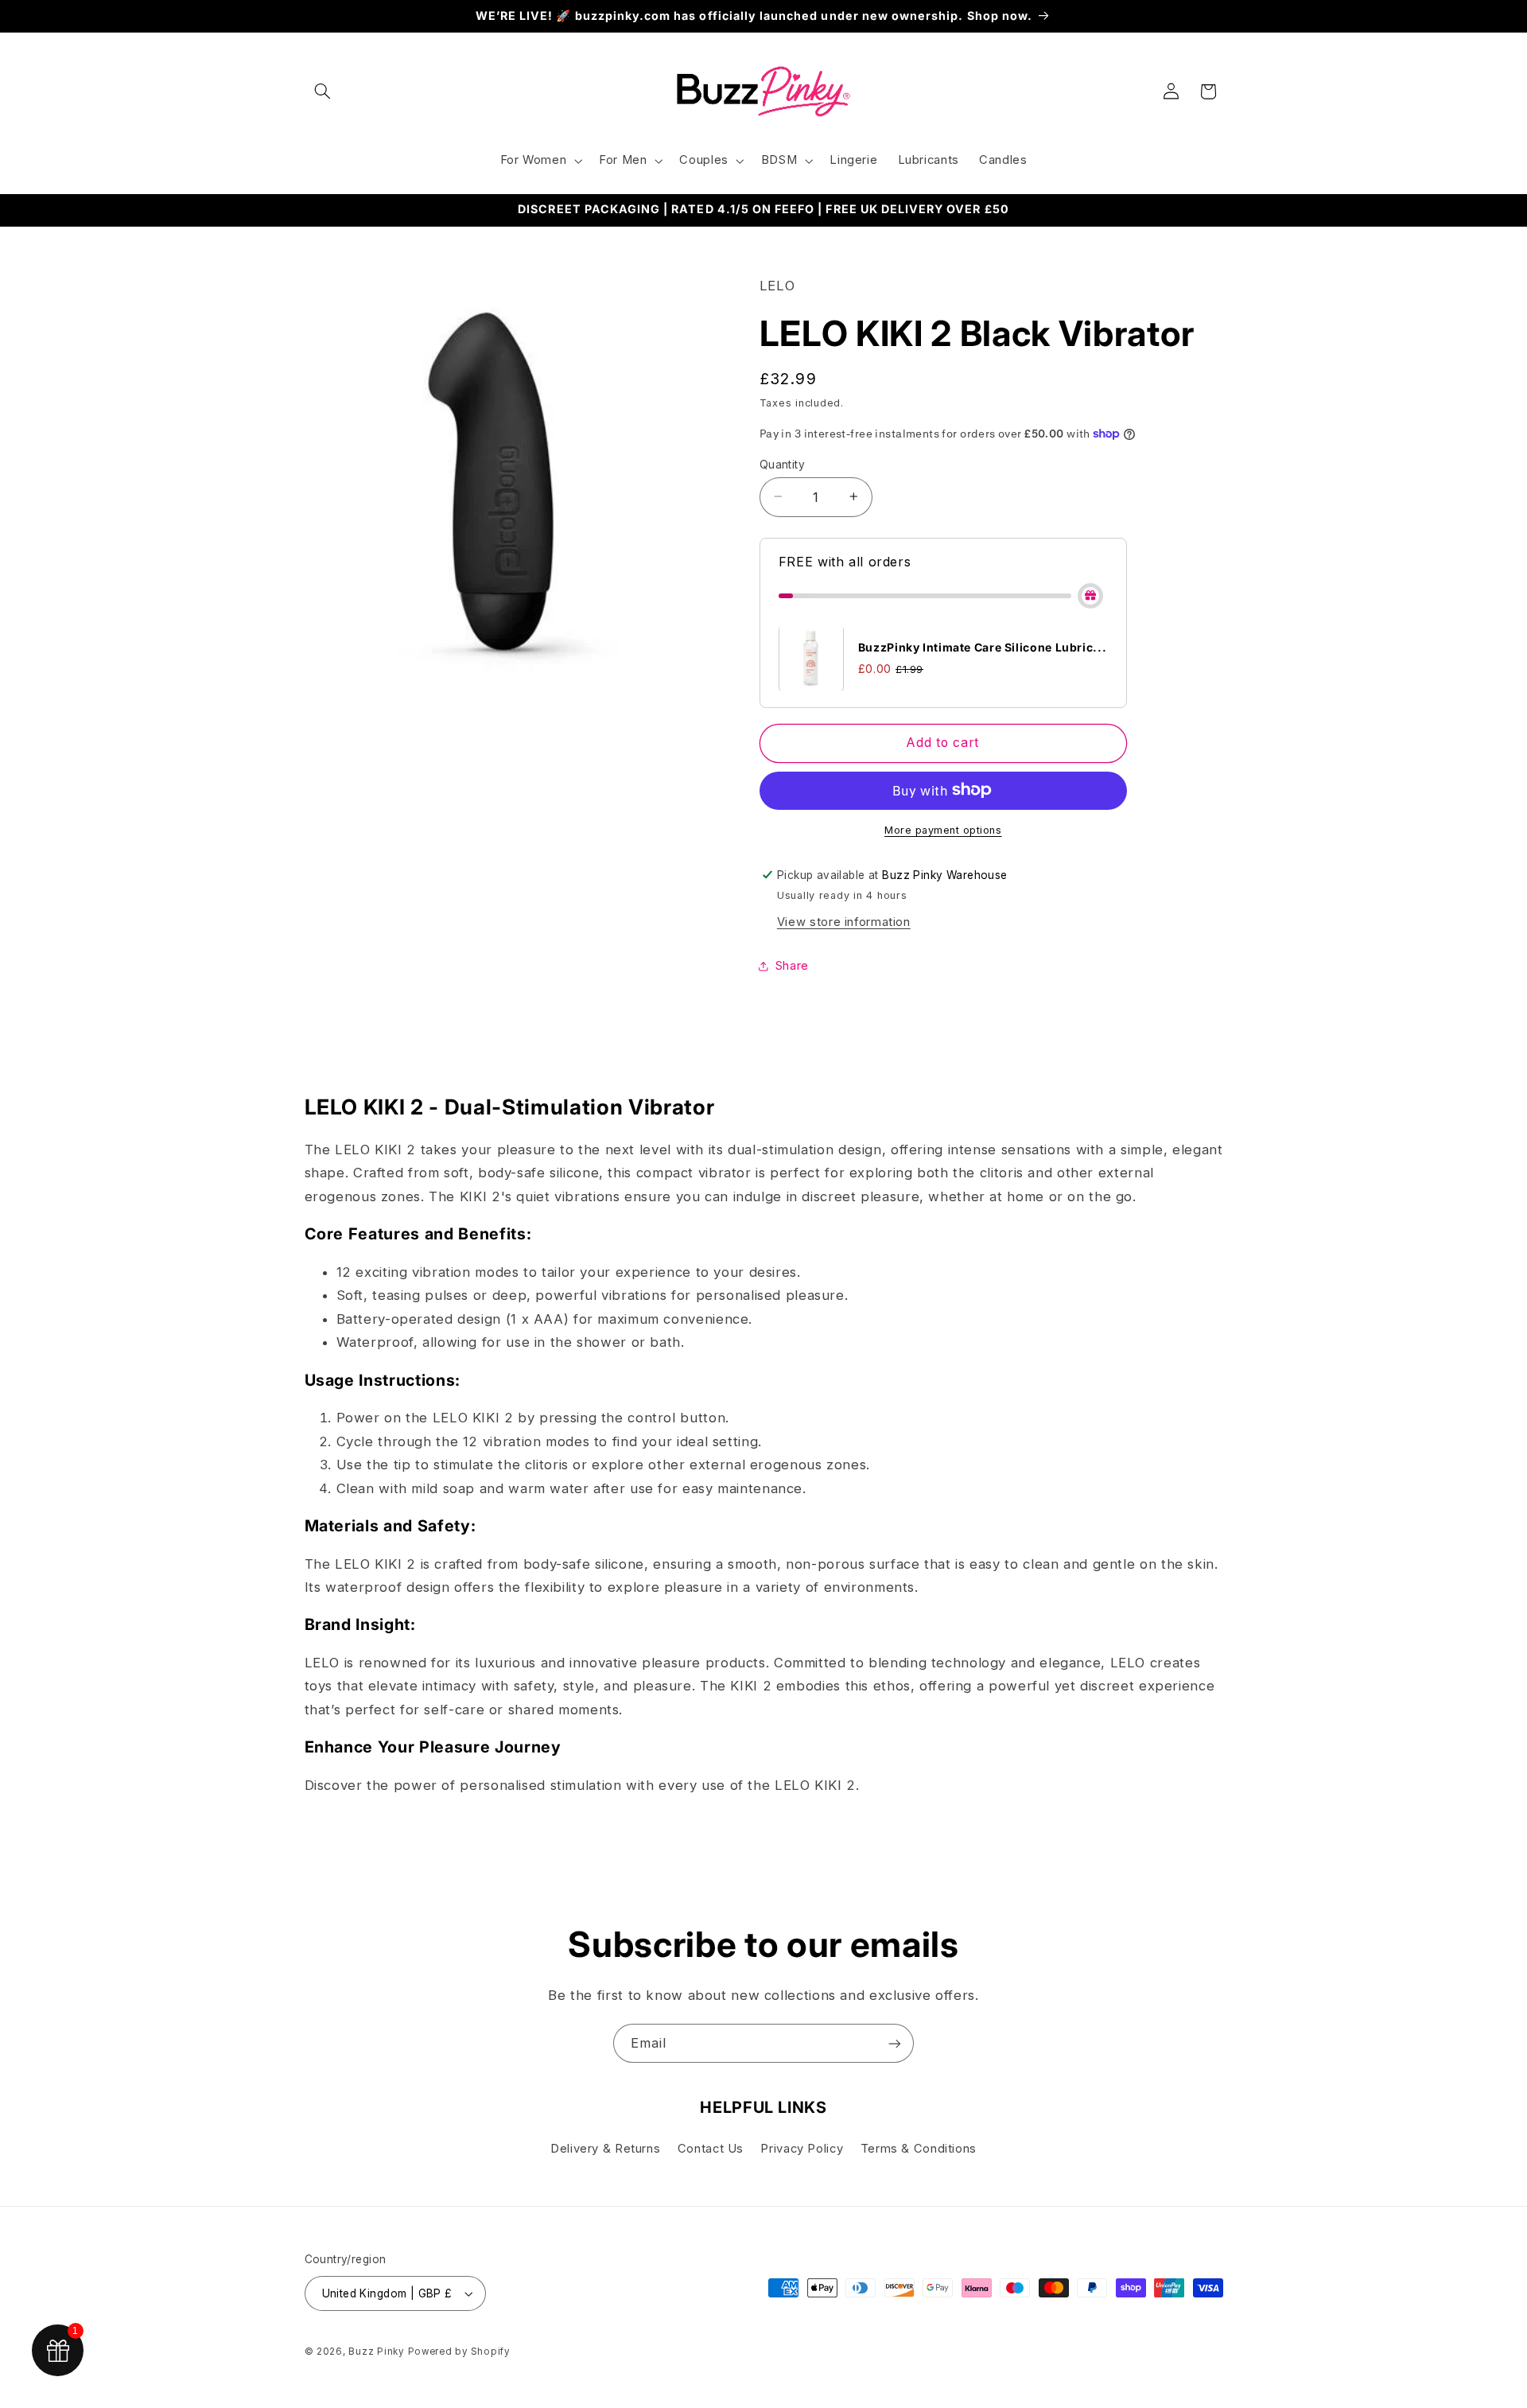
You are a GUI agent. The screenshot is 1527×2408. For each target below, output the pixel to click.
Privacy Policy (802, 2149)
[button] (323, 91)
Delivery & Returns (605, 2149)
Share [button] (792, 965)
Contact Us (711, 2149)
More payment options (943, 829)
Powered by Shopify (459, 2352)
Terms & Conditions (919, 2149)
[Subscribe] (895, 2043)
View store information (844, 921)
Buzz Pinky (376, 2352)
